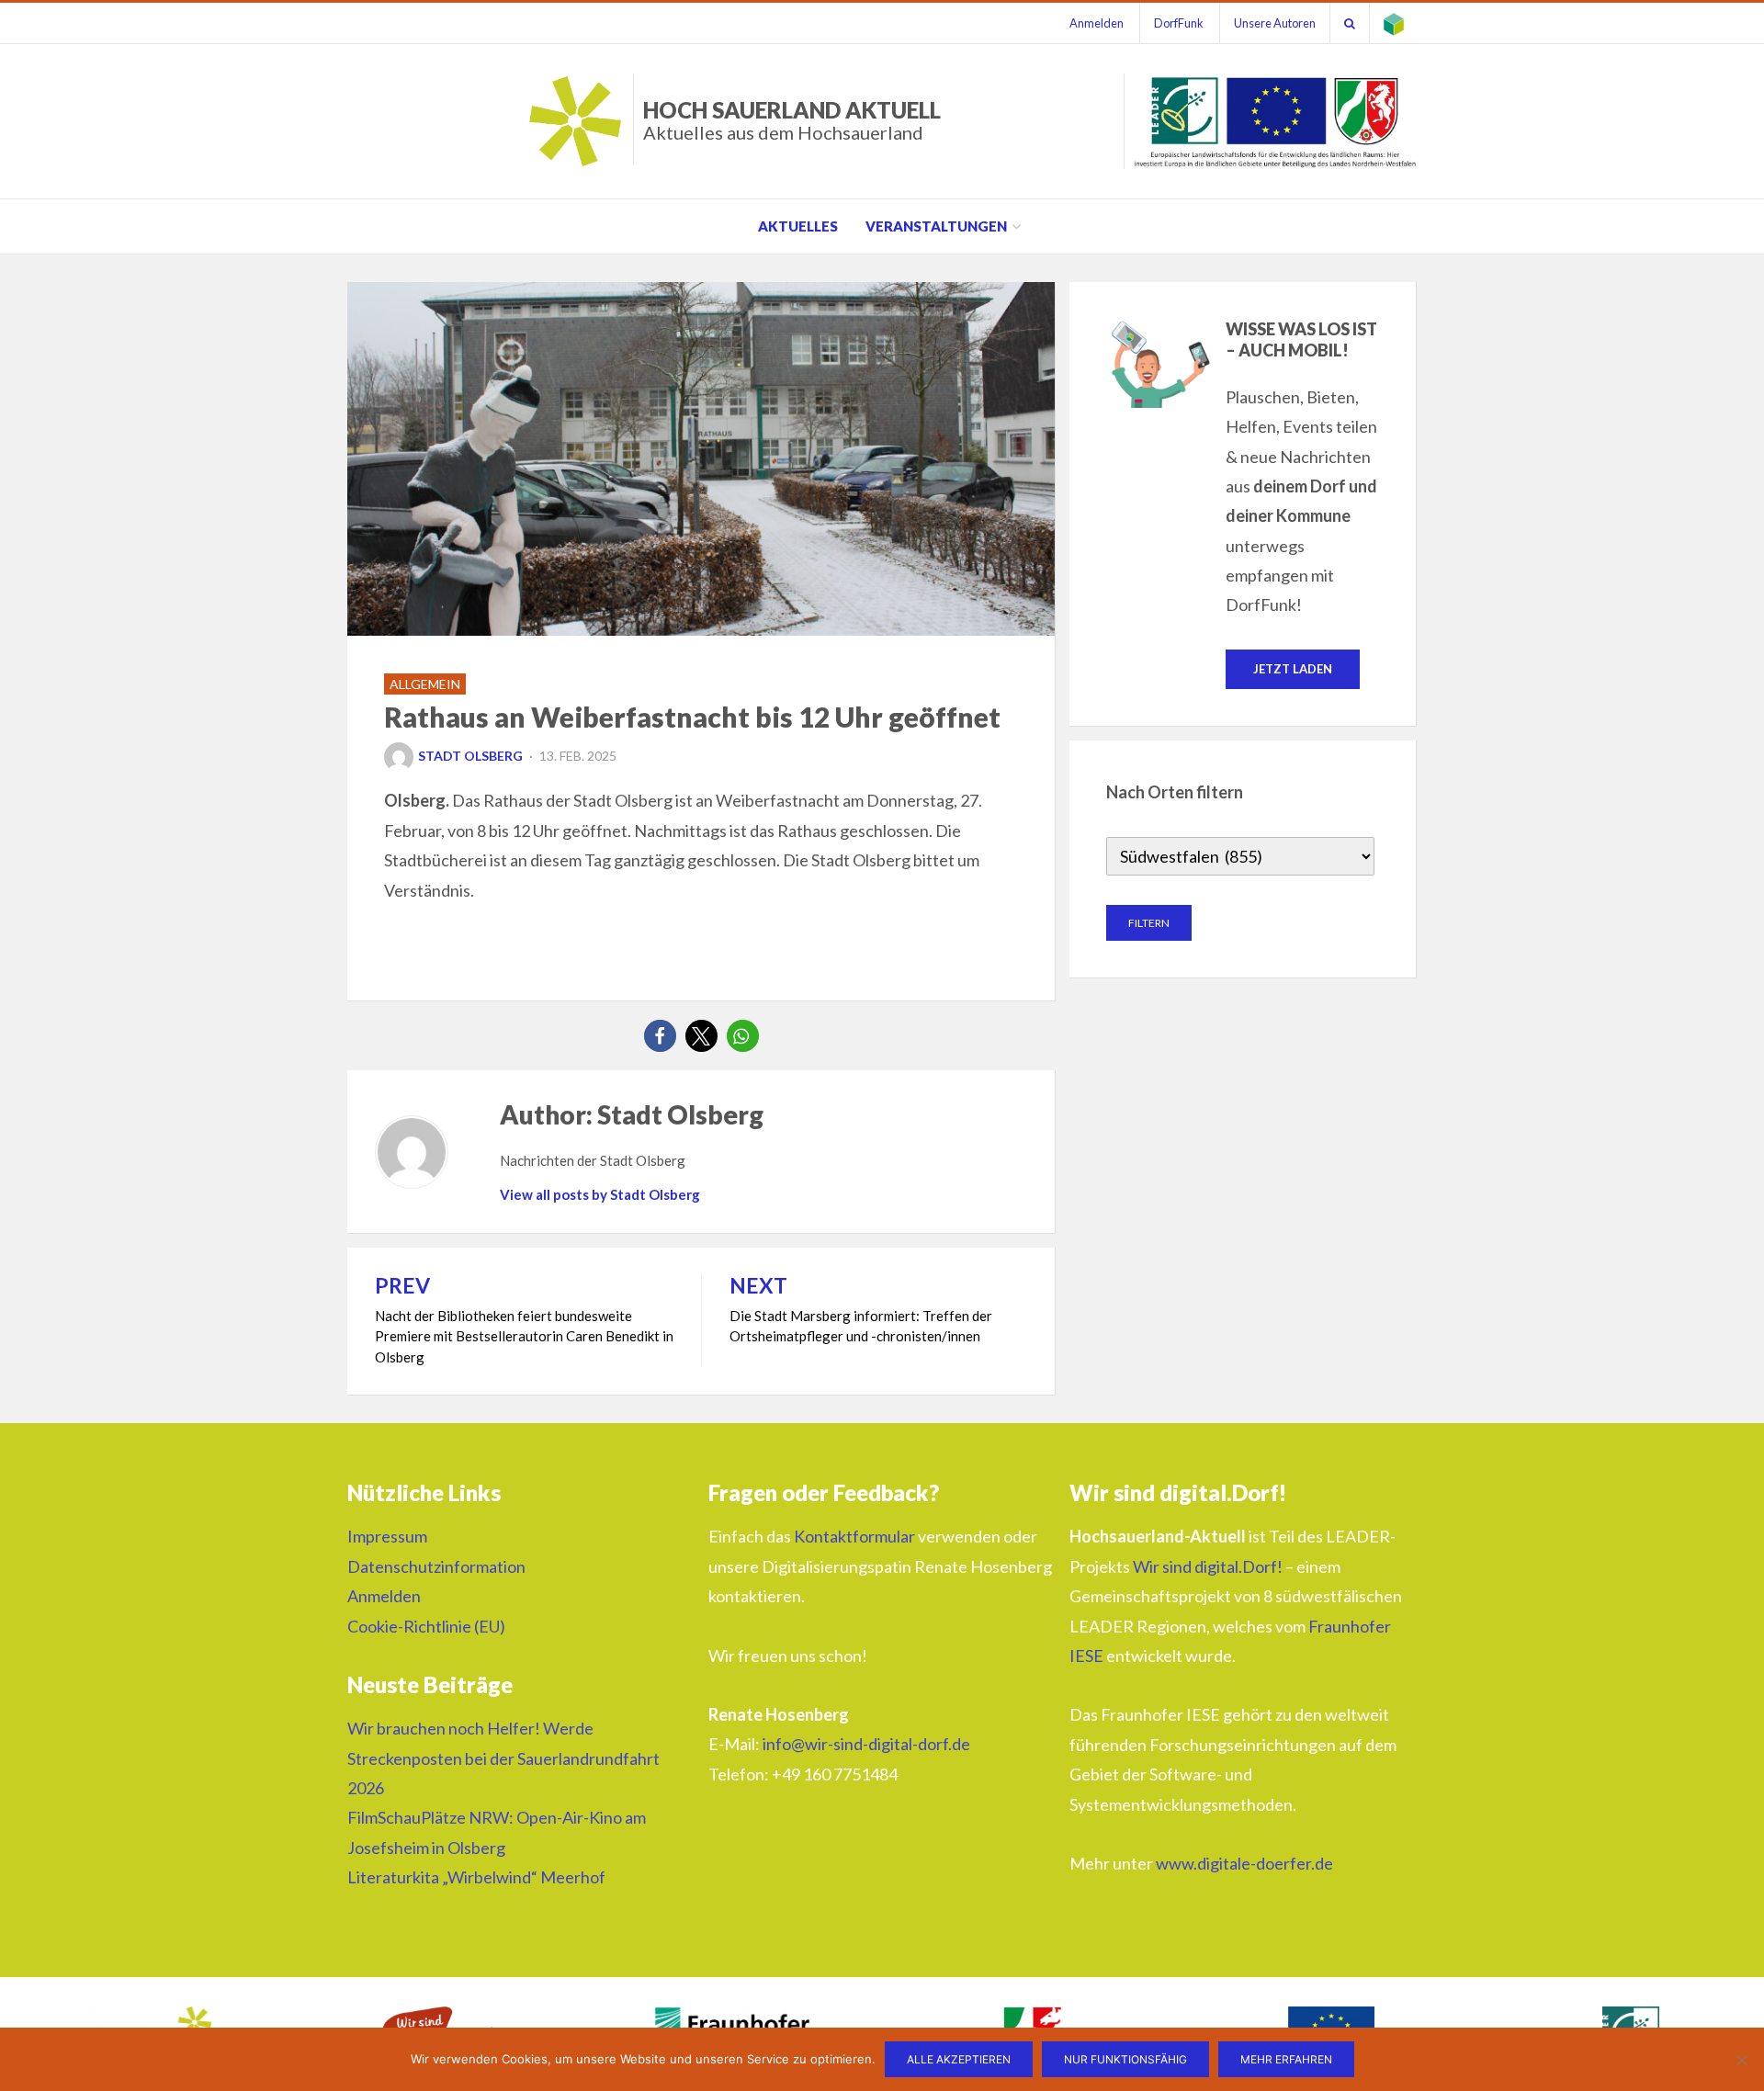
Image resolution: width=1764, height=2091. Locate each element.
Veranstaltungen (936, 226)
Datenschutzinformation (436, 1566)
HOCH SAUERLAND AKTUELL (792, 120)
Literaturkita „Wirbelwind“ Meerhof (476, 1877)
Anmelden (1097, 23)
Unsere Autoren (1275, 23)
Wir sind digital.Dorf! (1208, 1566)
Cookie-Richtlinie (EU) (426, 1626)
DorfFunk (1179, 23)
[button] (660, 1036)
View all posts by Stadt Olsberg (600, 1194)
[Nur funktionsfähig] (1741, 2060)
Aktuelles (798, 226)
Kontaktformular (854, 1536)
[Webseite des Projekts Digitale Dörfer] (1394, 23)
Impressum (387, 1536)
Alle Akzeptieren (959, 2059)
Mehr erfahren (1286, 2059)
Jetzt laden (1293, 669)
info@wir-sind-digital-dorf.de (866, 1744)
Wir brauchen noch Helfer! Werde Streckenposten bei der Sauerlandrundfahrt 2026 (503, 1758)
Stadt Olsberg (470, 756)
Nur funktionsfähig (1125, 2059)
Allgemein (425, 684)
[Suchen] (1350, 23)
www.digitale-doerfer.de (1244, 1863)
